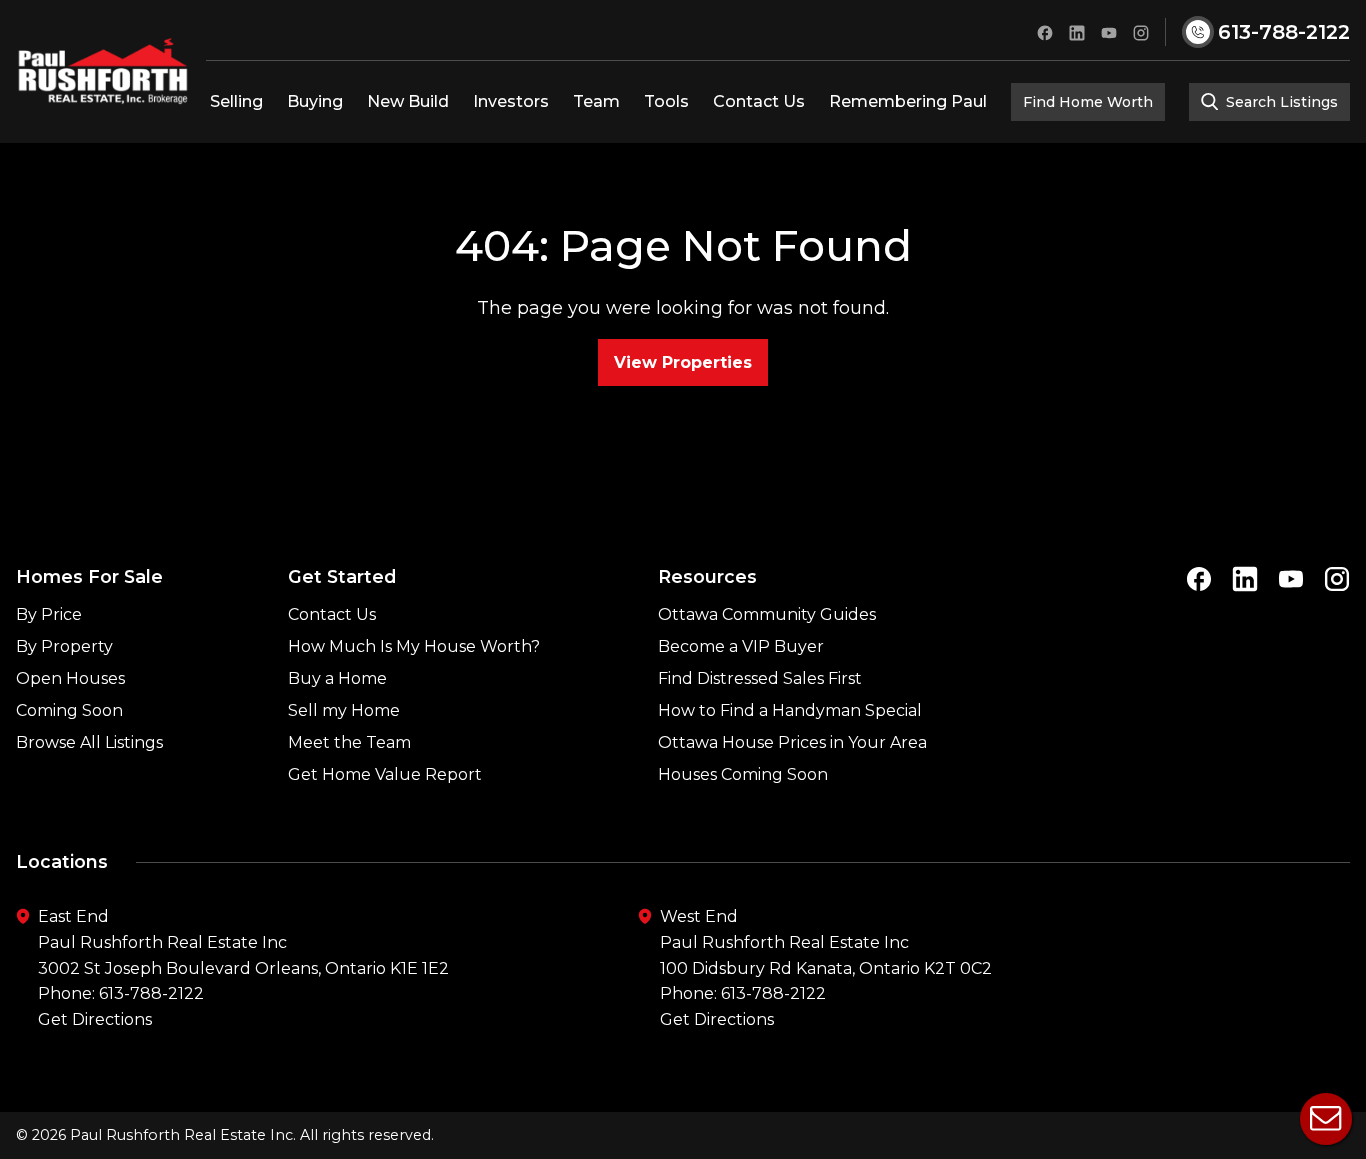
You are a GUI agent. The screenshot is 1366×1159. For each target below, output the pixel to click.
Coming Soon (69, 710)
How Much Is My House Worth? (414, 646)
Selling (236, 101)
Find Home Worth (1088, 102)
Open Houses (70, 678)
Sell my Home (344, 710)
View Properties (683, 362)
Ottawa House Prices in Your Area (792, 742)
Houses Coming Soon (743, 774)
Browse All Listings (89, 742)
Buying (315, 101)
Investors (511, 101)
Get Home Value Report (385, 774)
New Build (408, 101)
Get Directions (95, 1019)
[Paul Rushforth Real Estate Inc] (103, 71)
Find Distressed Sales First (760, 678)
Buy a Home (337, 678)
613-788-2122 (151, 993)
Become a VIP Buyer (741, 646)
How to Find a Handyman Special (790, 710)
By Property (64, 646)
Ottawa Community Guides (767, 614)
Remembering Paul (908, 101)
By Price (49, 614)
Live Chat (1326, 1119)
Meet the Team (349, 742)
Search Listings (1280, 102)
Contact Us (759, 101)
